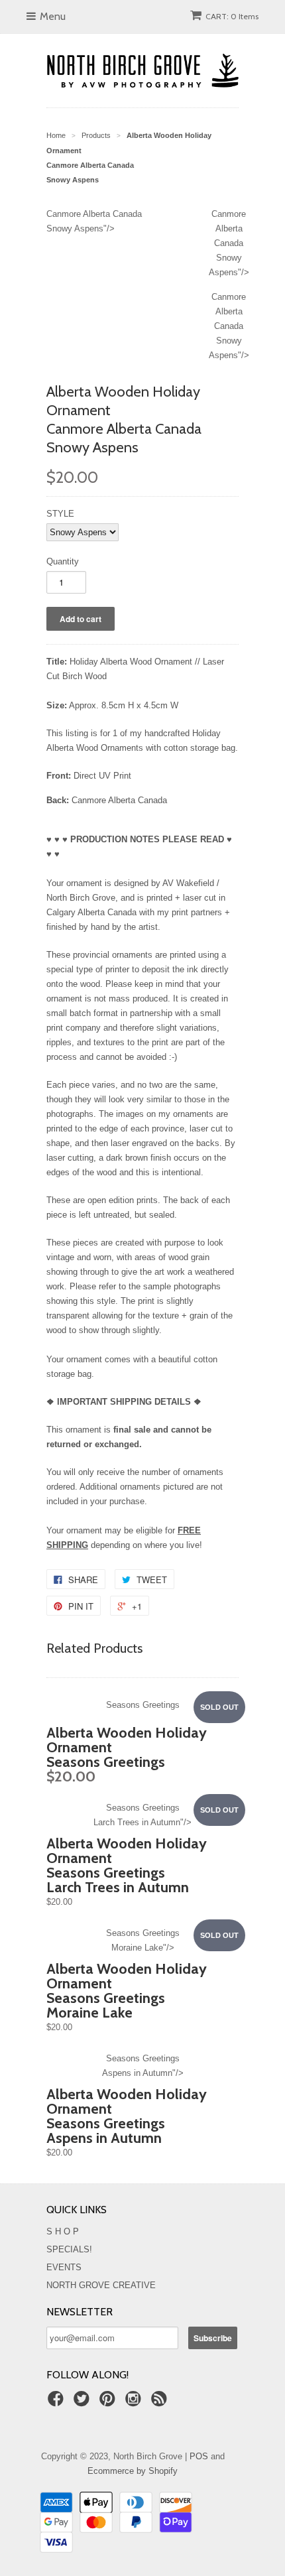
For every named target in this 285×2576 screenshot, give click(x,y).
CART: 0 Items (232, 16)
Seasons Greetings (143, 1705)
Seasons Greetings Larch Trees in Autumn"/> (142, 1815)
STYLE (60, 514)
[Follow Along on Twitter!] (84, 2403)
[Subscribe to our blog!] (161, 2403)
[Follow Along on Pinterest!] (109, 2403)
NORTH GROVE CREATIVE (101, 2285)
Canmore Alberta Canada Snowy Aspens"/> (229, 243)
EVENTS (64, 2267)
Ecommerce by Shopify (133, 2471)
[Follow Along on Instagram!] (135, 2403)
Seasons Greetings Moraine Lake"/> (143, 1940)
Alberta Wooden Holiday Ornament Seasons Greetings (127, 1755)
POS (199, 2456)
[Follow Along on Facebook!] (58, 2403)
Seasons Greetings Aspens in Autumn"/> (143, 2066)
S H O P (63, 2231)
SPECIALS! (69, 2249)
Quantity (63, 561)
